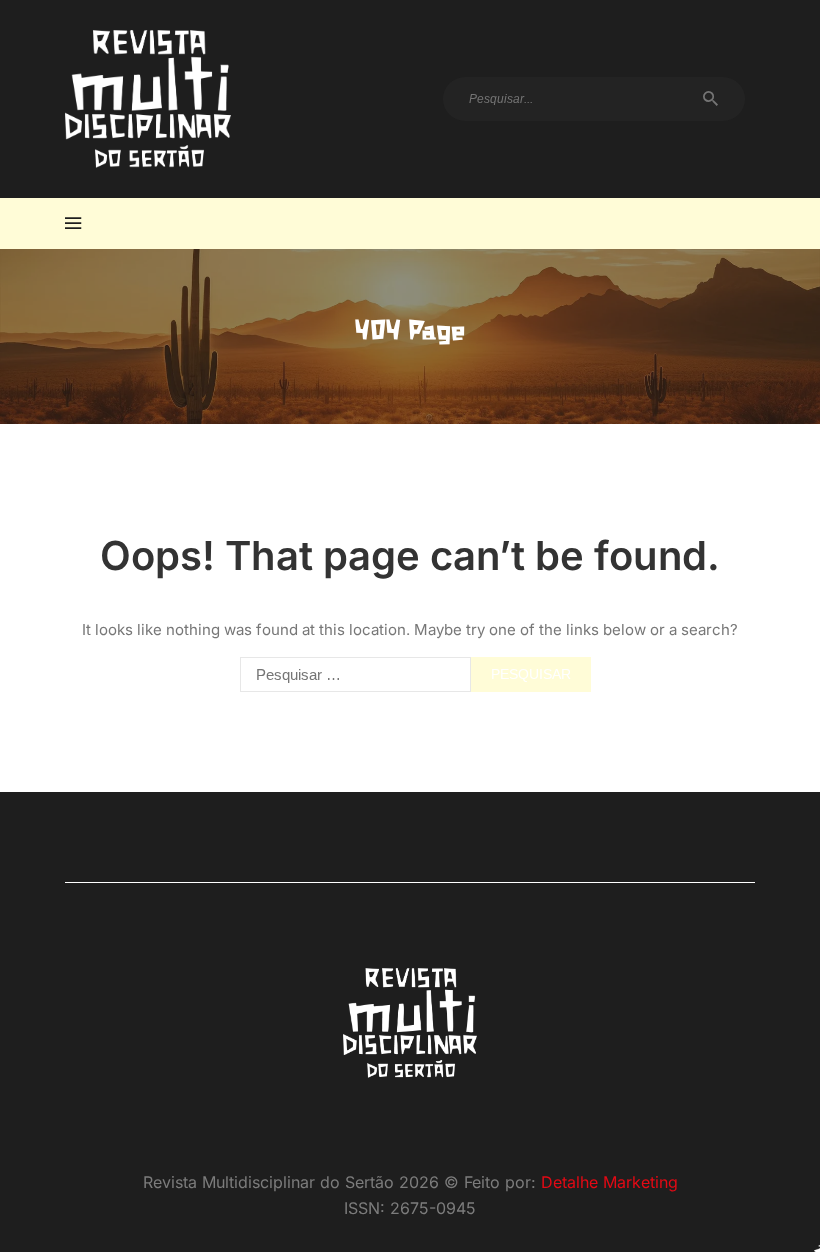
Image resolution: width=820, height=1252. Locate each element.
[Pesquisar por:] (350, 674)
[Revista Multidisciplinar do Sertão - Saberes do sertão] (148, 99)
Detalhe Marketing (609, 1182)
